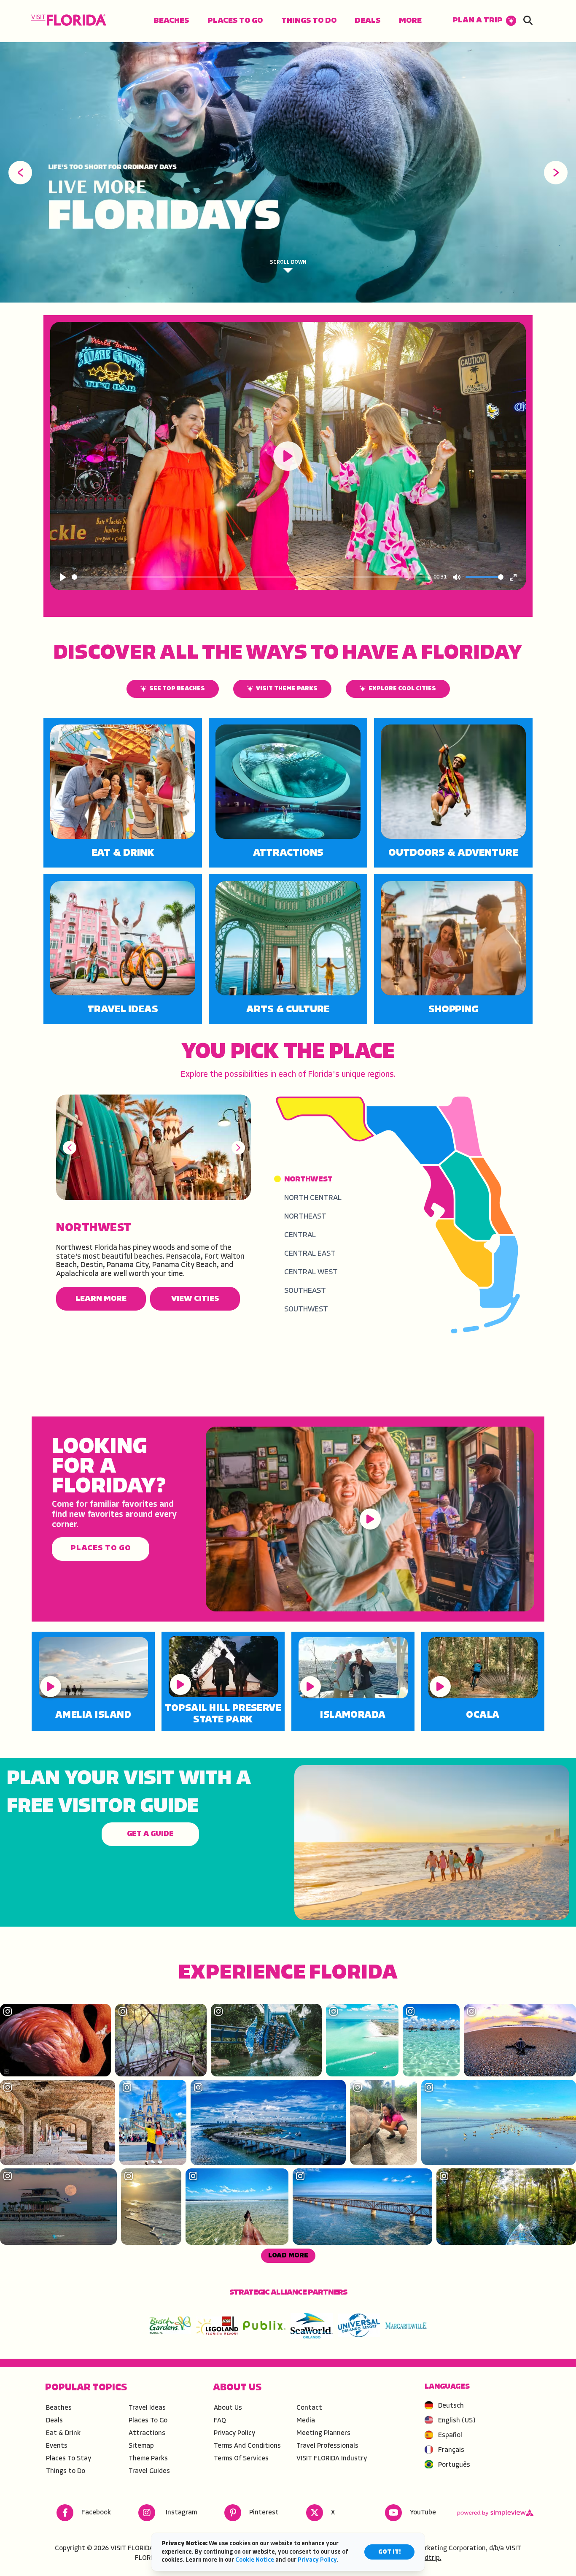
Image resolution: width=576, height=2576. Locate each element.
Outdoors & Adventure (453, 853)
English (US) (457, 2421)
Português (454, 2465)
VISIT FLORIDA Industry (332, 2459)
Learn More (101, 1299)
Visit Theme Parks (287, 689)
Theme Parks (148, 2459)
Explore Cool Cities (402, 689)
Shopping (453, 1010)
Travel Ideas (123, 1010)
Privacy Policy (234, 2433)
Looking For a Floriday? (109, 1467)
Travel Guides (149, 2471)
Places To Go (235, 21)
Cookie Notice (255, 2560)
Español (450, 2435)
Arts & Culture (288, 1010)
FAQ (220, 2421)
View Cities (195, 1299)
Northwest (94, 1228)
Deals (367, 21)
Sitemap (141, 2446)
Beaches (171, 21)
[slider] (251, 577)
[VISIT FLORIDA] (69, 20)
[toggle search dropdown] (528, 21)
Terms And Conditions (247, 2446)
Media (306, 2421)
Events (57, 2446)
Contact (309, 2408)
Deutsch (451, 2406)
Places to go (100, 1548)
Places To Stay (69, 2459)
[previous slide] (20, 173)
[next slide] (556, 173)
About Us (228, 2408)
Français (451, 2450)
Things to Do (309, 21)
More (410, 21)
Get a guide (150, 1834)
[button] (484, 21)
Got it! (389, 2552)
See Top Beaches (177, 689)
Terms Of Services (241, 2459)
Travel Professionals (327, 2446)
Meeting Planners (323, 2433)
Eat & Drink (123, 853)
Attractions (288, 853)
